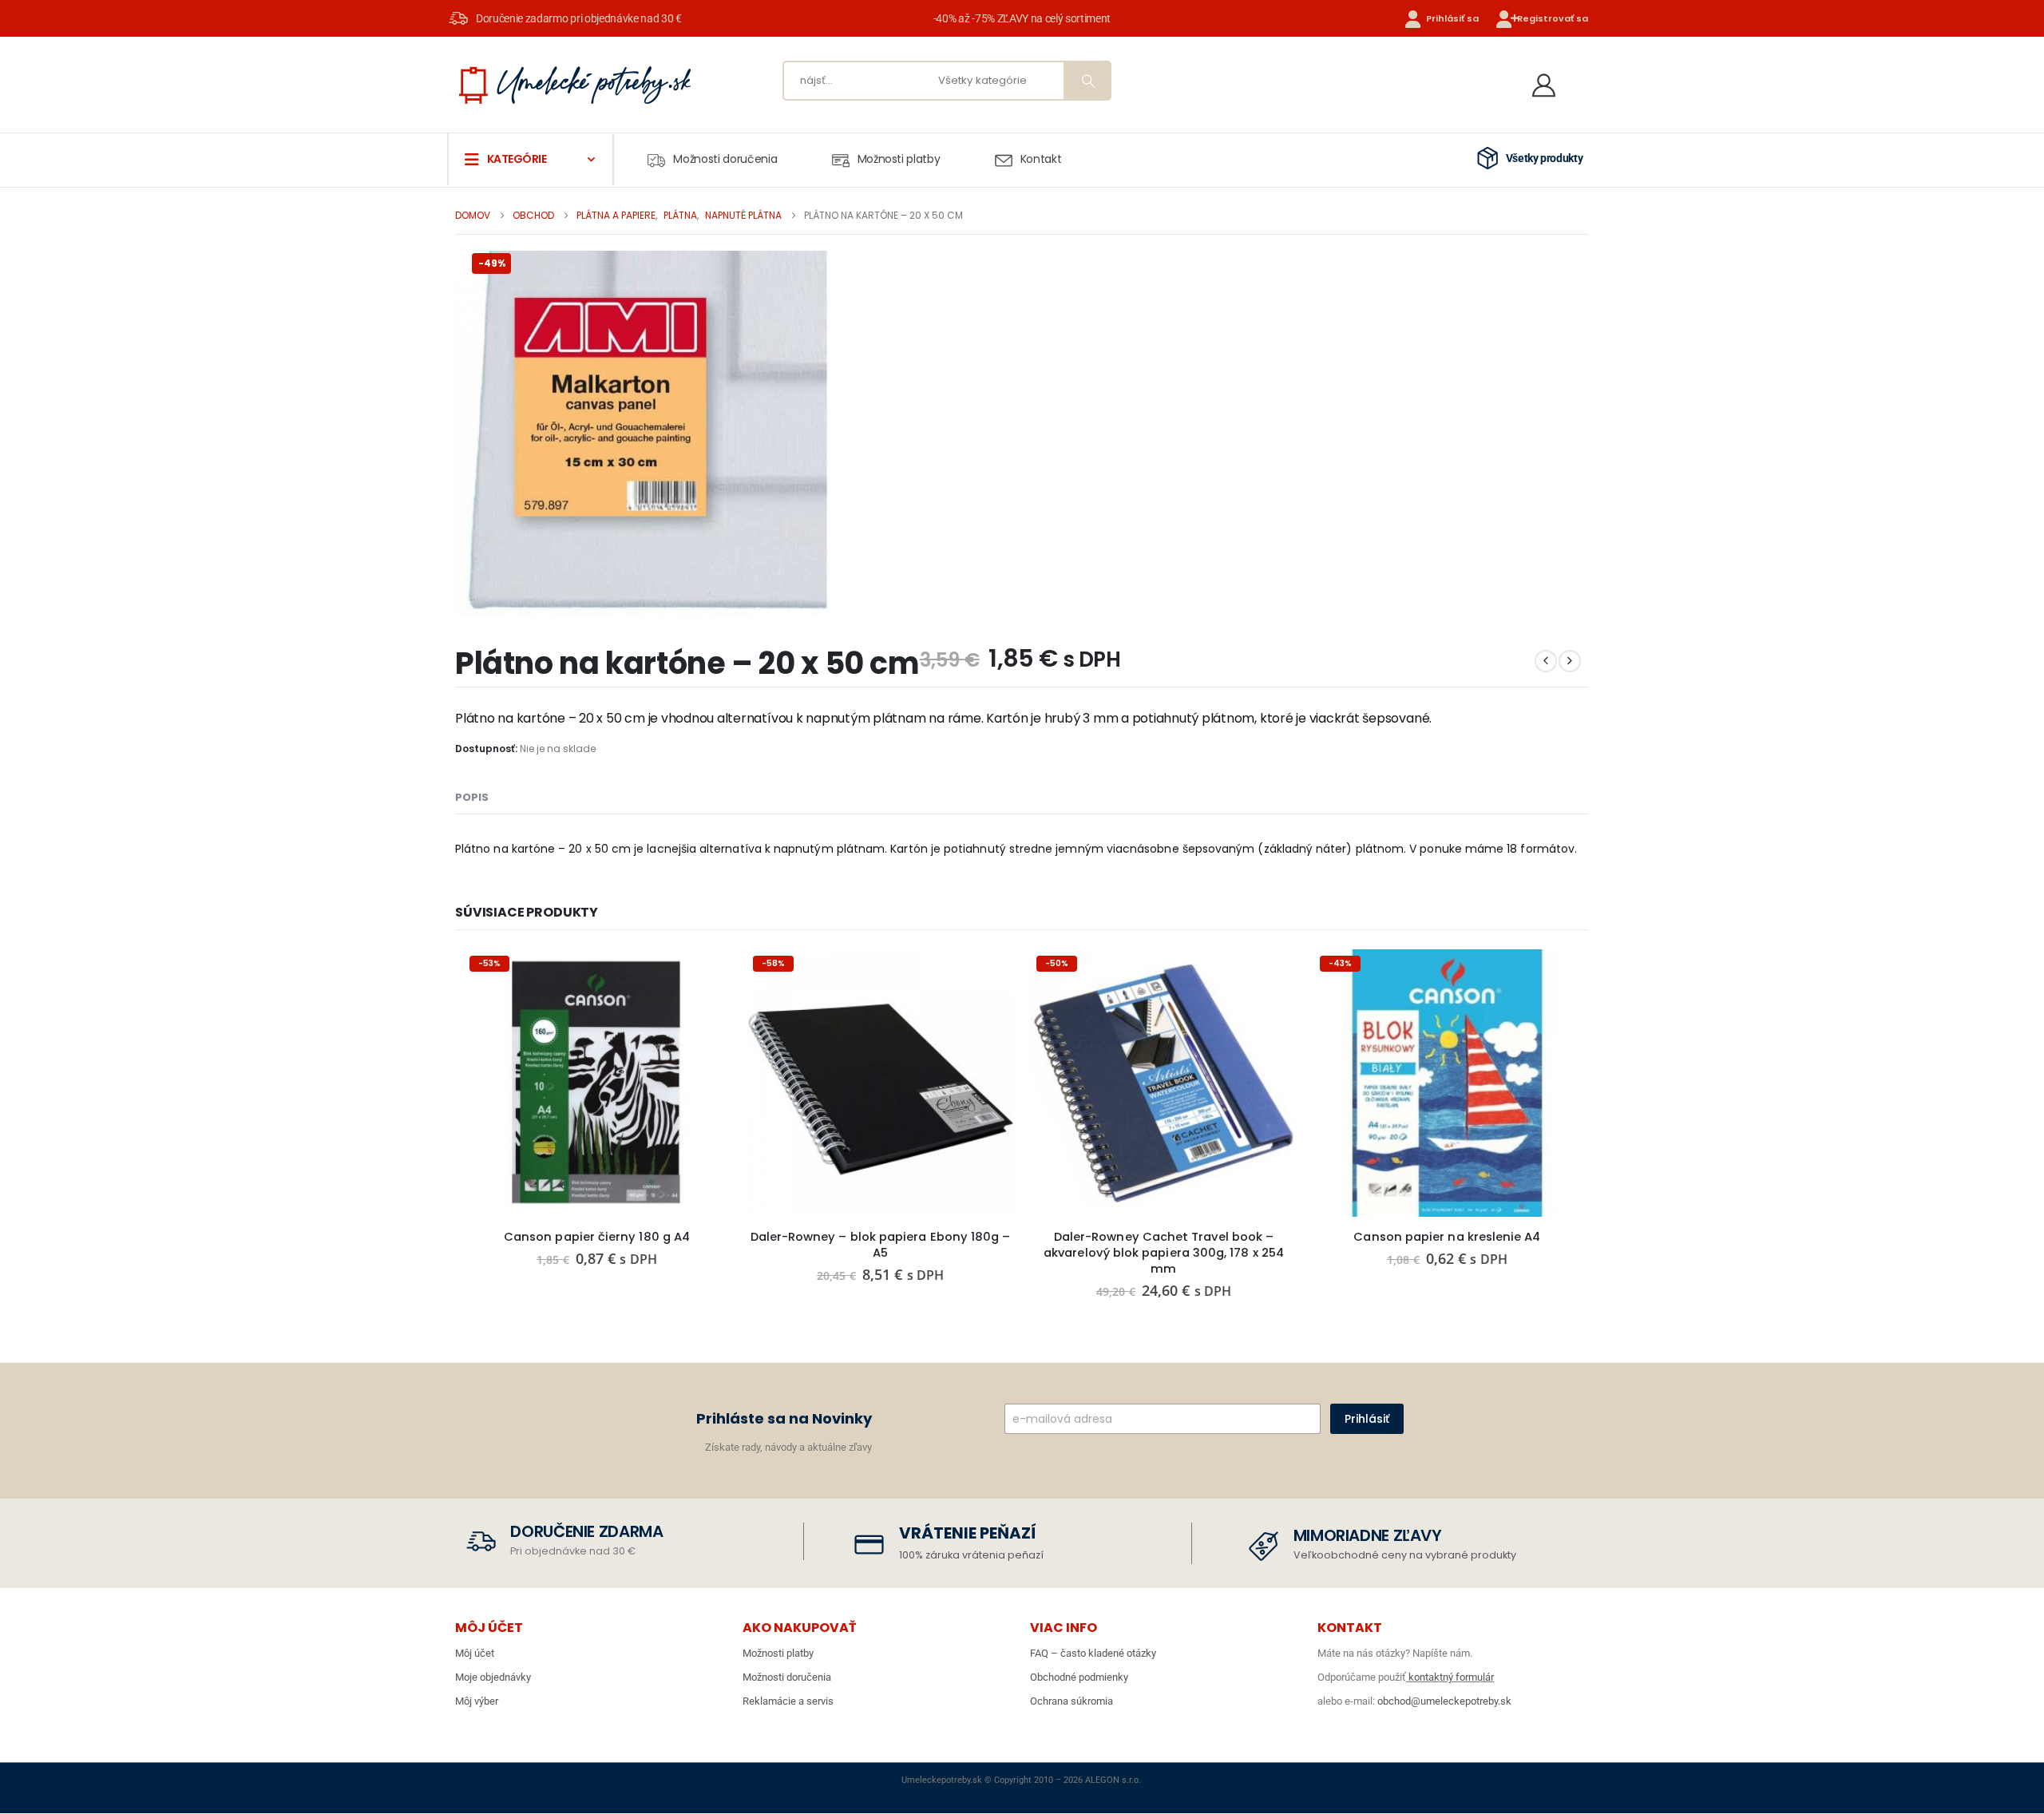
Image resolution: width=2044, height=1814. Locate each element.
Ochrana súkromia (1072, 1701)
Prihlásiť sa (1452, 18)
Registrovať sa (1553, 18)
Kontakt (1041, 159)
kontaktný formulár (1450, 1677)
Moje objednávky (493, 1677)
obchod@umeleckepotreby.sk (1444, 1701)
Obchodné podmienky (1079, 1677)
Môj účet (475, 1653)
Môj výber (477, 1701)
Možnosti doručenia (725, 159)
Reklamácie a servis (788, 1701)
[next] (1570, 661)
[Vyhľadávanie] (1087, 81)
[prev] (1546, 661)
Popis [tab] (472, 797)
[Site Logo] (575, 85)
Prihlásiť (1367, 1419)
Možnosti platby (899, 159)
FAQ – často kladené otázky (1093, 1653)
